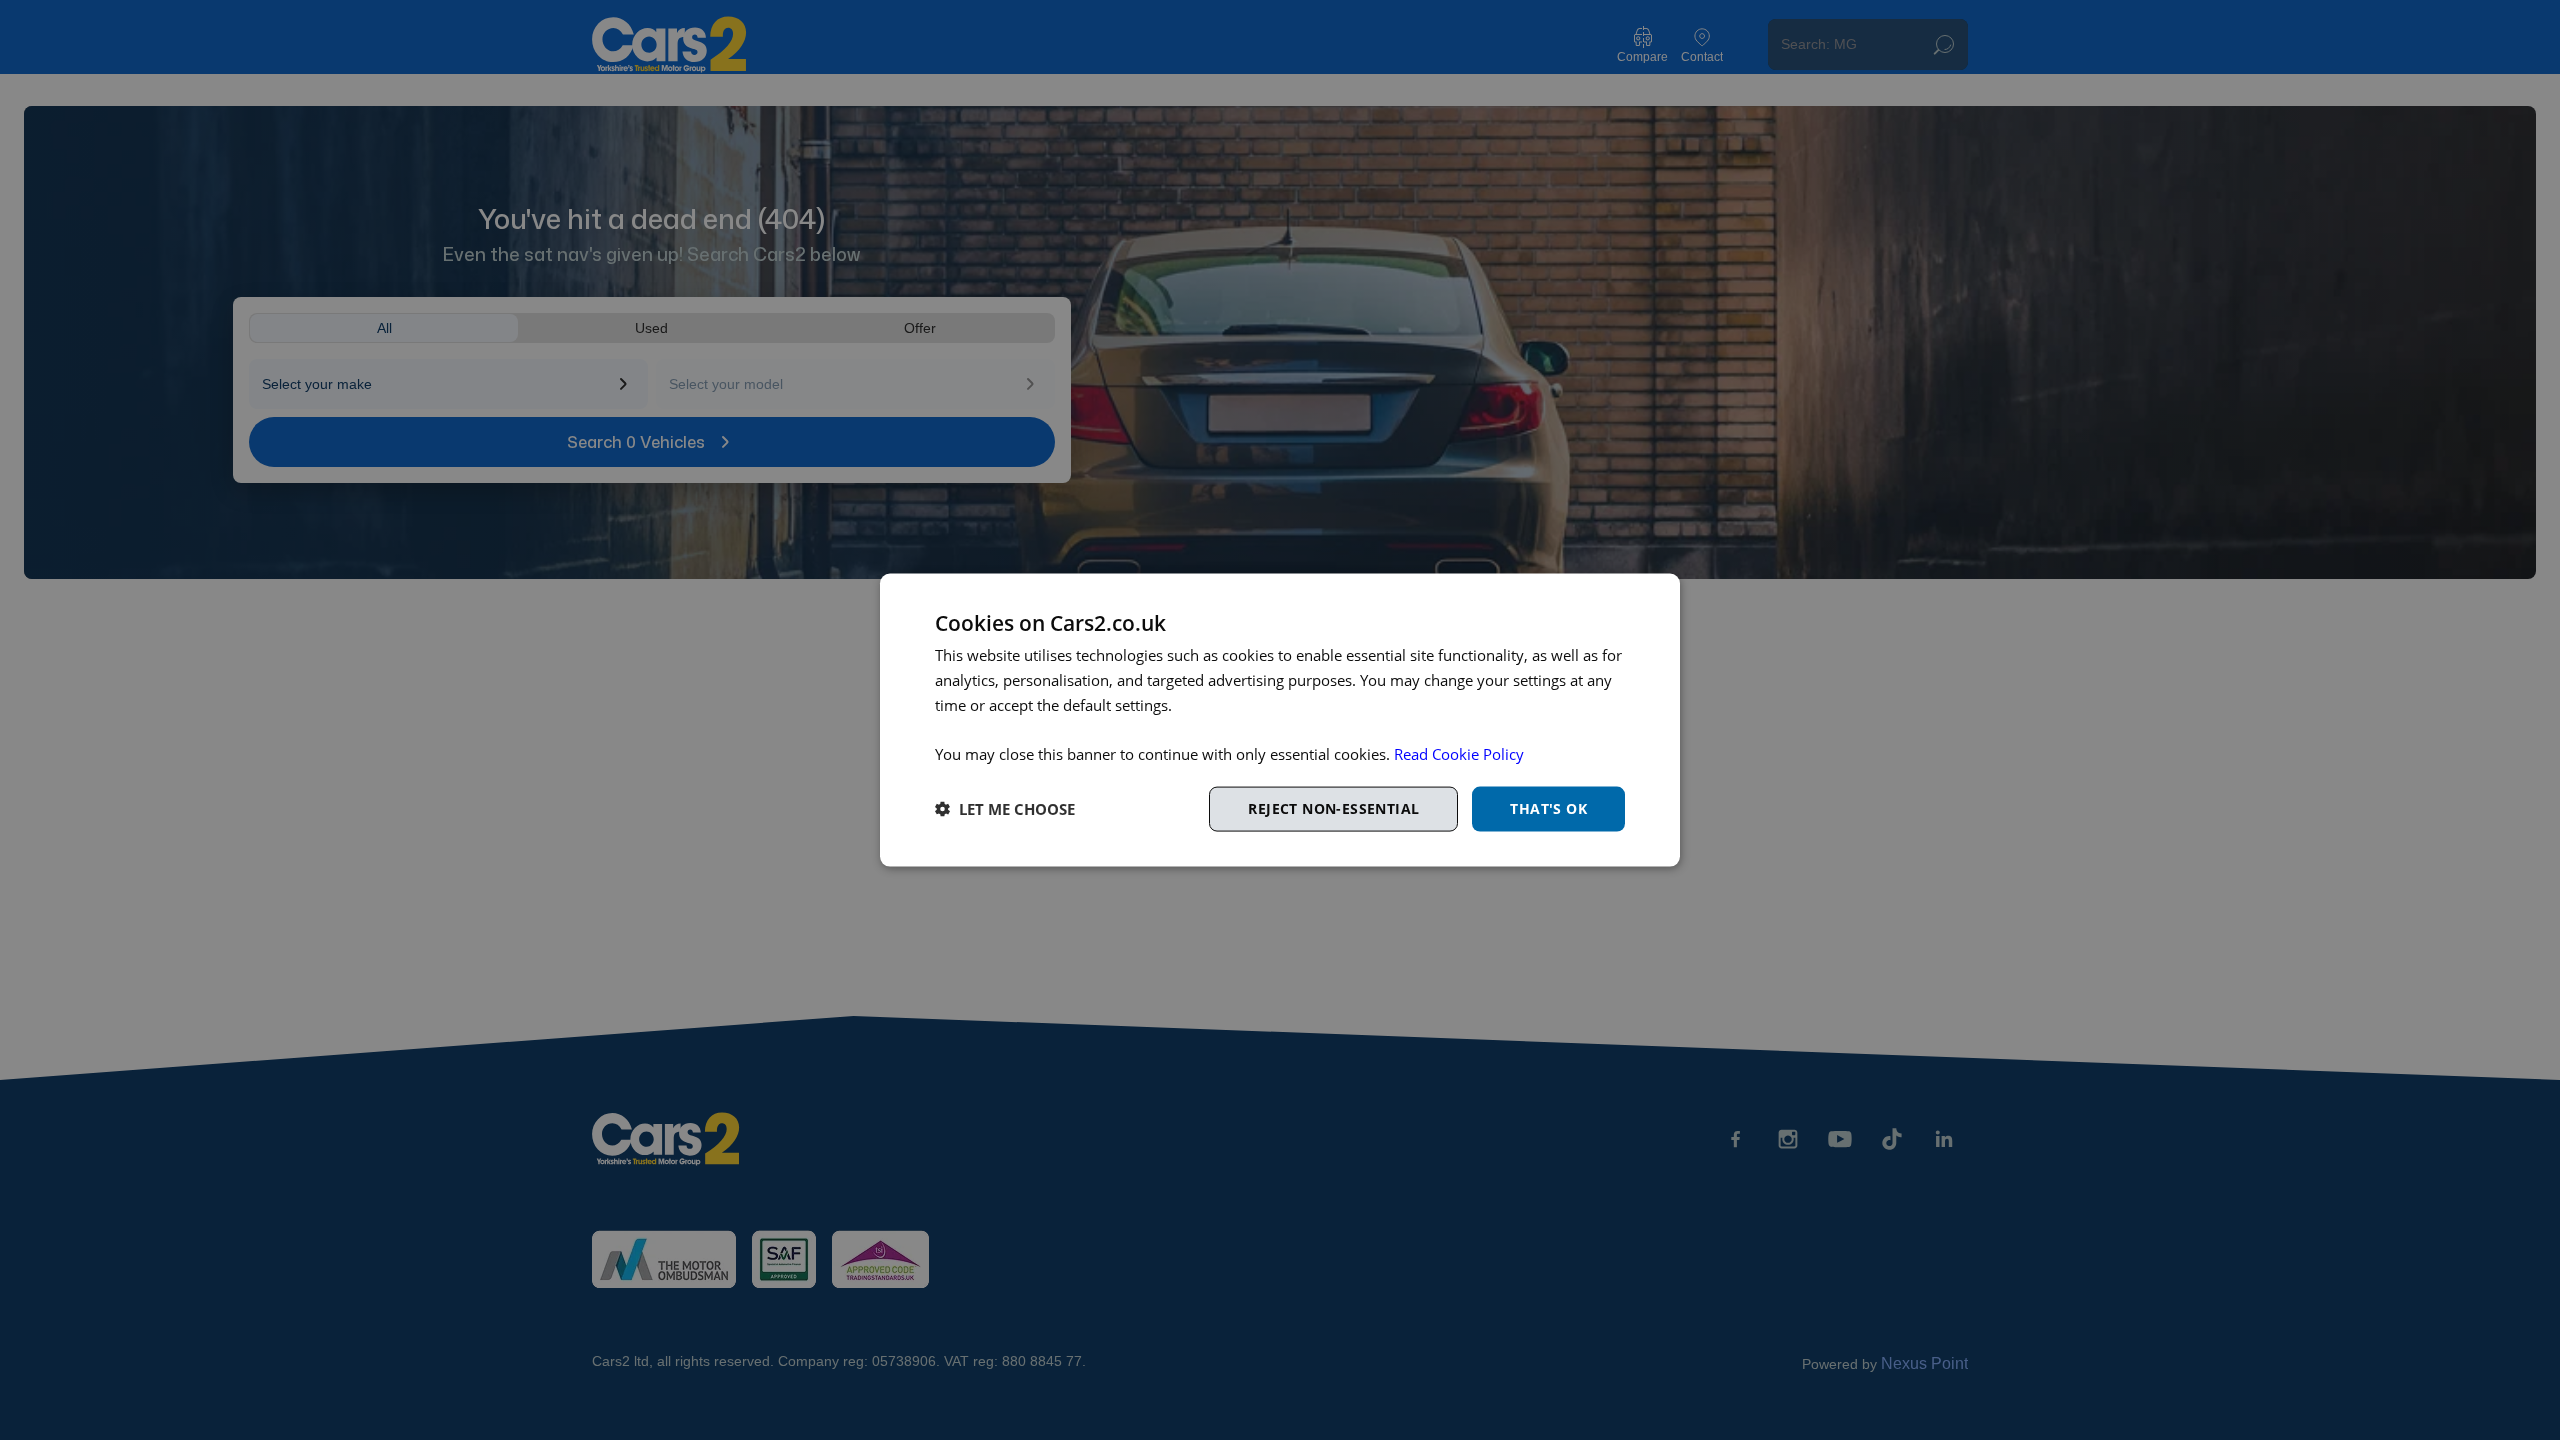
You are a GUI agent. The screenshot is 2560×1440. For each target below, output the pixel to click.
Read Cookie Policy (1459, 754)
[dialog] (1280, 720)
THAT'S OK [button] (1548, 808)
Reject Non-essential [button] (1333, 808)
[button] (1005, 809)
